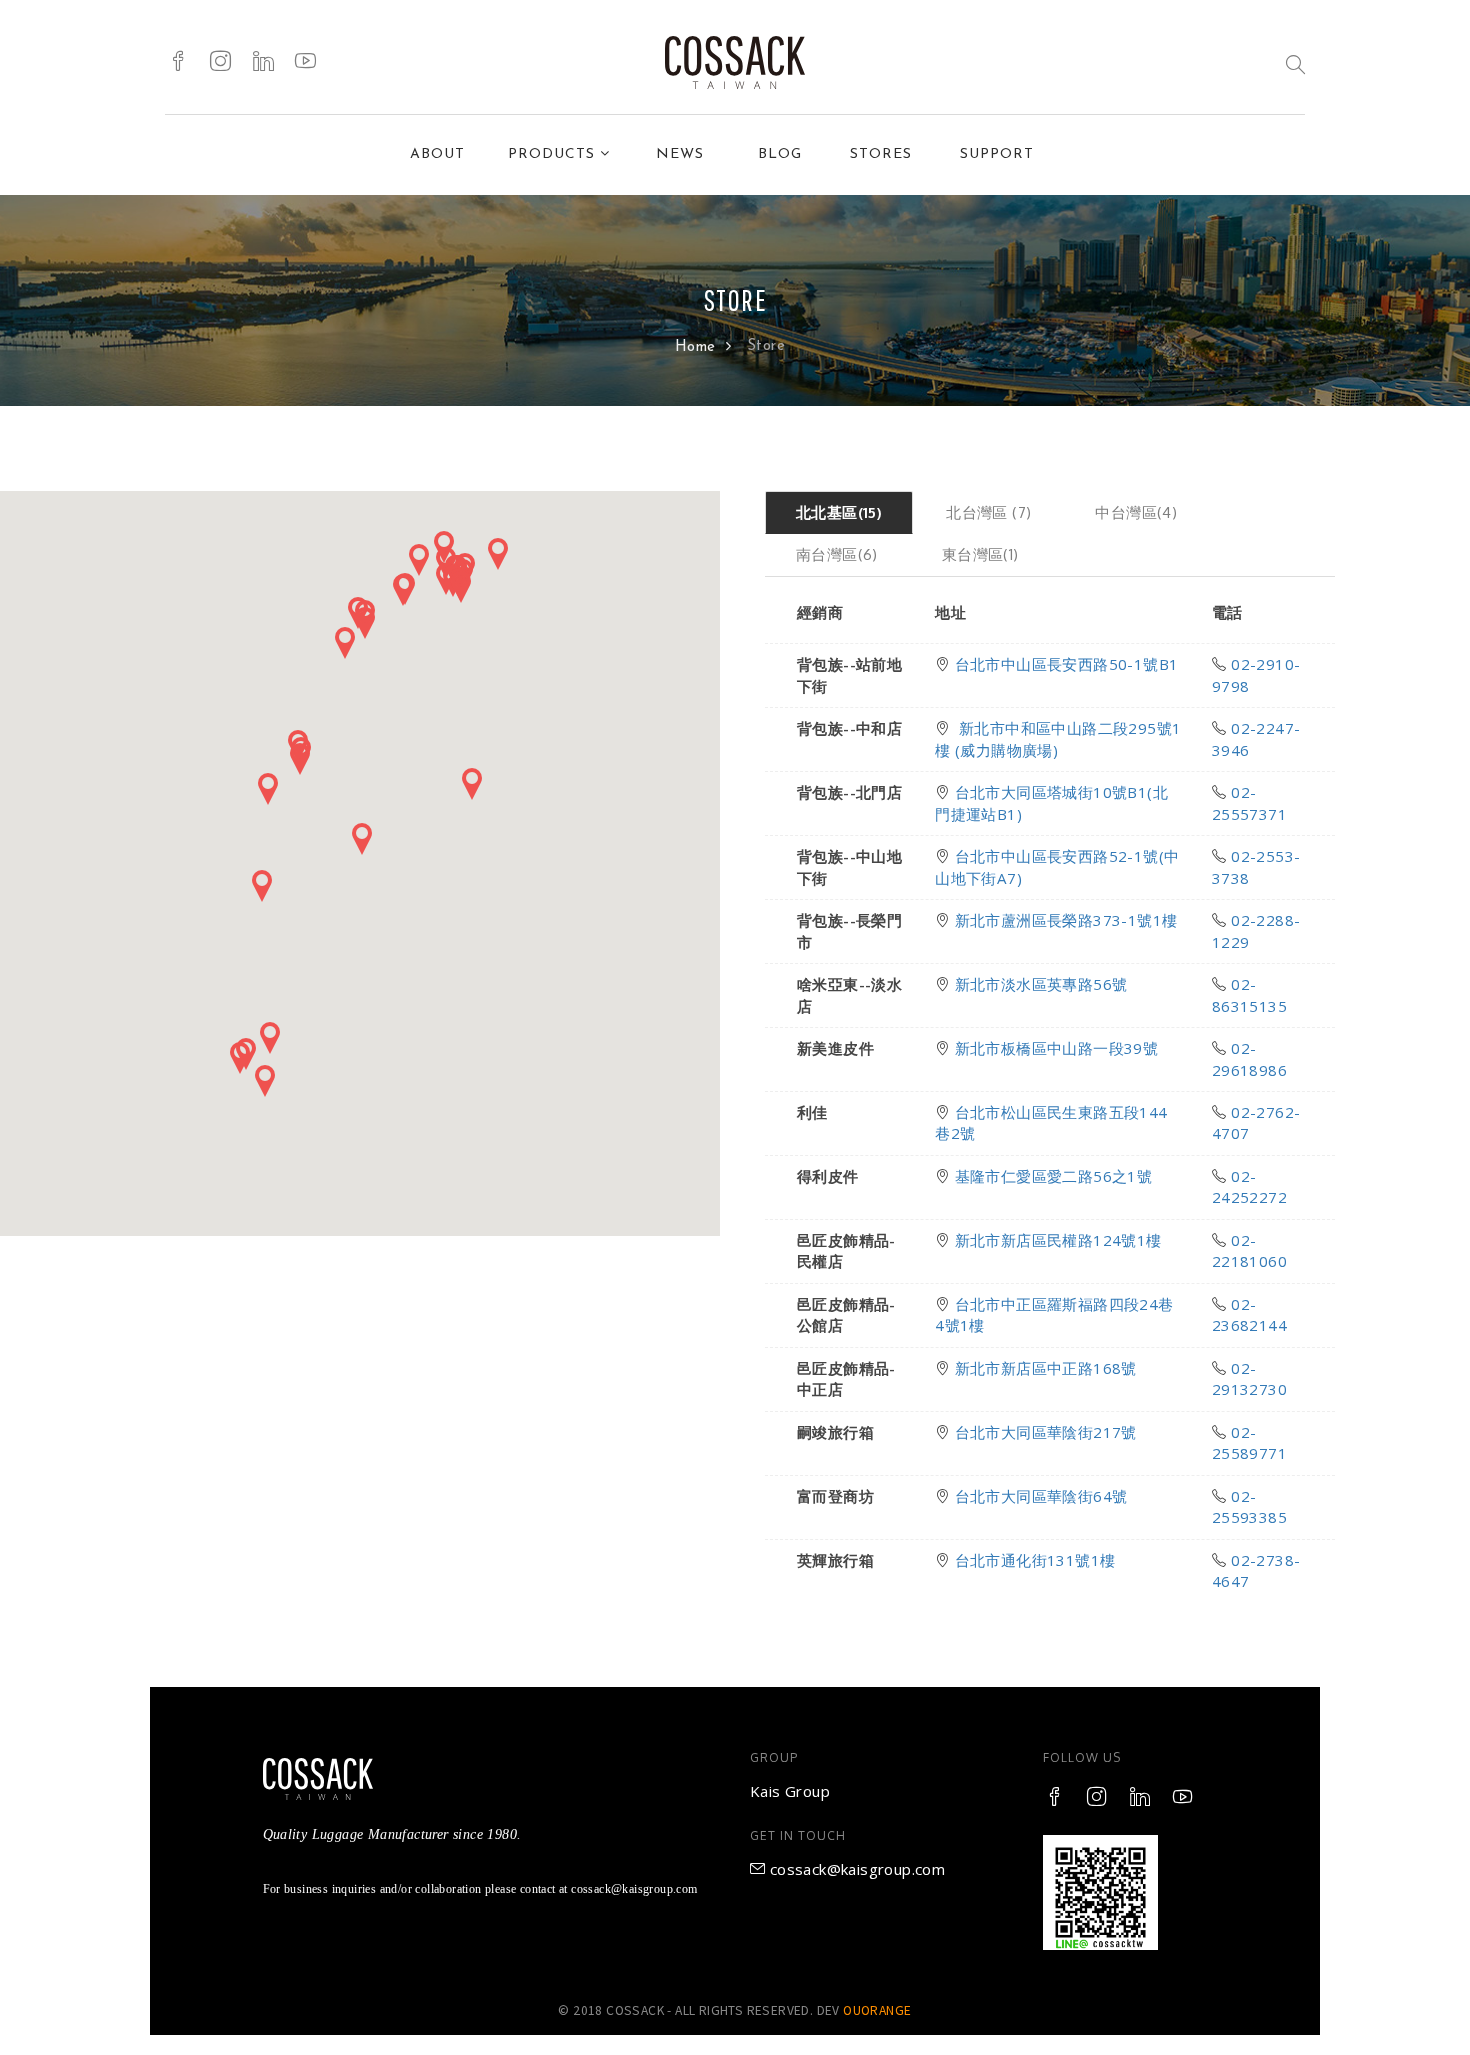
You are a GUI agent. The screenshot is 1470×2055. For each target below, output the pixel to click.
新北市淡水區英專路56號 (1041, 984)
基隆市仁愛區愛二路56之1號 (1054, 1176)
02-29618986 (1249, 1058)
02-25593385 (1249, 1506)
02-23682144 (1249, 1314)
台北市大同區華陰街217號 (1046, 1432)
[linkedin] (263, 62)
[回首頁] (735, 62)
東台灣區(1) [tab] (980, 554)
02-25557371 (1249, 802)
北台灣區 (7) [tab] (988, 512)
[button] (262, 886)
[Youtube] (305, 62)
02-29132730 (1249, 1378)
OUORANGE (877, 2010)
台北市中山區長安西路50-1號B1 (1067, 664)
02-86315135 (1249, 994)
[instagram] (220, 62)
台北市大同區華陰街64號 (1041, 1496)
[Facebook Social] (178, 62)
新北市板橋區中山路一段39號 (1057, 1048)
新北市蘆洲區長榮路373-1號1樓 (1066, 920)
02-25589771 (1249, 1442)
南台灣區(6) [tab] (837, 554)
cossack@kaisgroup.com (855, 1869)
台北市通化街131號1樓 (1035, 1560)
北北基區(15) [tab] (839, 512)
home (698, 347)
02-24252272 (1249, 1186)
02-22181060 (1249, 1250)
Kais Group (790, 1791)
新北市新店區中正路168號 (1046, 1368)
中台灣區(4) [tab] (1136, 512)
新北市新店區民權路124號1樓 (1058, 1240)
